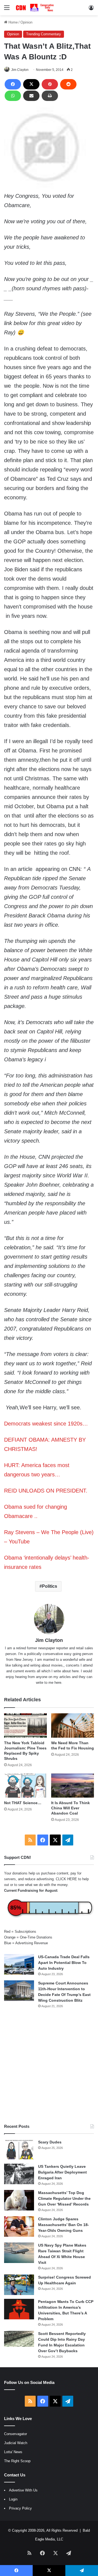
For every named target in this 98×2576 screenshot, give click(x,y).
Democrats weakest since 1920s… (46, 1424)
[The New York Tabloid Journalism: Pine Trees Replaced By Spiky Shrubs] (25, 1725)
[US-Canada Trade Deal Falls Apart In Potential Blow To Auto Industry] (19, 1964)
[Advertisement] (49, 2066)
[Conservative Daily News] (35, 8)
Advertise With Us (23, 2490)
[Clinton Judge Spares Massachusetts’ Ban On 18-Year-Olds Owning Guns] (19, 2226)
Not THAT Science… (23, 1803)
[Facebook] (13, 84)
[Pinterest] (50, 84)
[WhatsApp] (13, 96)
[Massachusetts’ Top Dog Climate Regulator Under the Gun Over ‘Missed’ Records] (19, 2200)
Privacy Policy (20, 2508)
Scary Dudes (50, 2142)
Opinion (26, 22)
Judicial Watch (16, 2443)
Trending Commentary (44, 34)
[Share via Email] (31, 96)
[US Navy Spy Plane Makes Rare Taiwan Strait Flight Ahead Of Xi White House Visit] (19, 2253)
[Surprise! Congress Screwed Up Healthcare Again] (19, 2285)
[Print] (50, 96)
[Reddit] (68, 84)
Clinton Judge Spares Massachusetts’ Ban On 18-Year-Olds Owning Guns (64, 2225)
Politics (50, 1586)
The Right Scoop (17, 2461)
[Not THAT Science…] (25, 1786)
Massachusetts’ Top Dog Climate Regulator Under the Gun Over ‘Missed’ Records (64, 2198)
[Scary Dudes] (19, 2150)
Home (13, 22)
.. (35, 1516)
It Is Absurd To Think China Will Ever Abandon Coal (71, 1808)
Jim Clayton (20, 70)
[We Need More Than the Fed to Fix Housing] (73, 1725)
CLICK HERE (66, 1879)
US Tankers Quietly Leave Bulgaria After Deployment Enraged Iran (62, 2172)
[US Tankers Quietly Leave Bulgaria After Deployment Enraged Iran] (19, 2174)
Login (13, 2499)
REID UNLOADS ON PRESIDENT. (46, 1491)
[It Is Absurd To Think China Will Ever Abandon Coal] (73, 1786)
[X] (31, 84)
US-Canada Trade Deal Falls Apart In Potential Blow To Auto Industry (64, 1963)
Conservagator (16, 2434)
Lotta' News (13, 2452)
